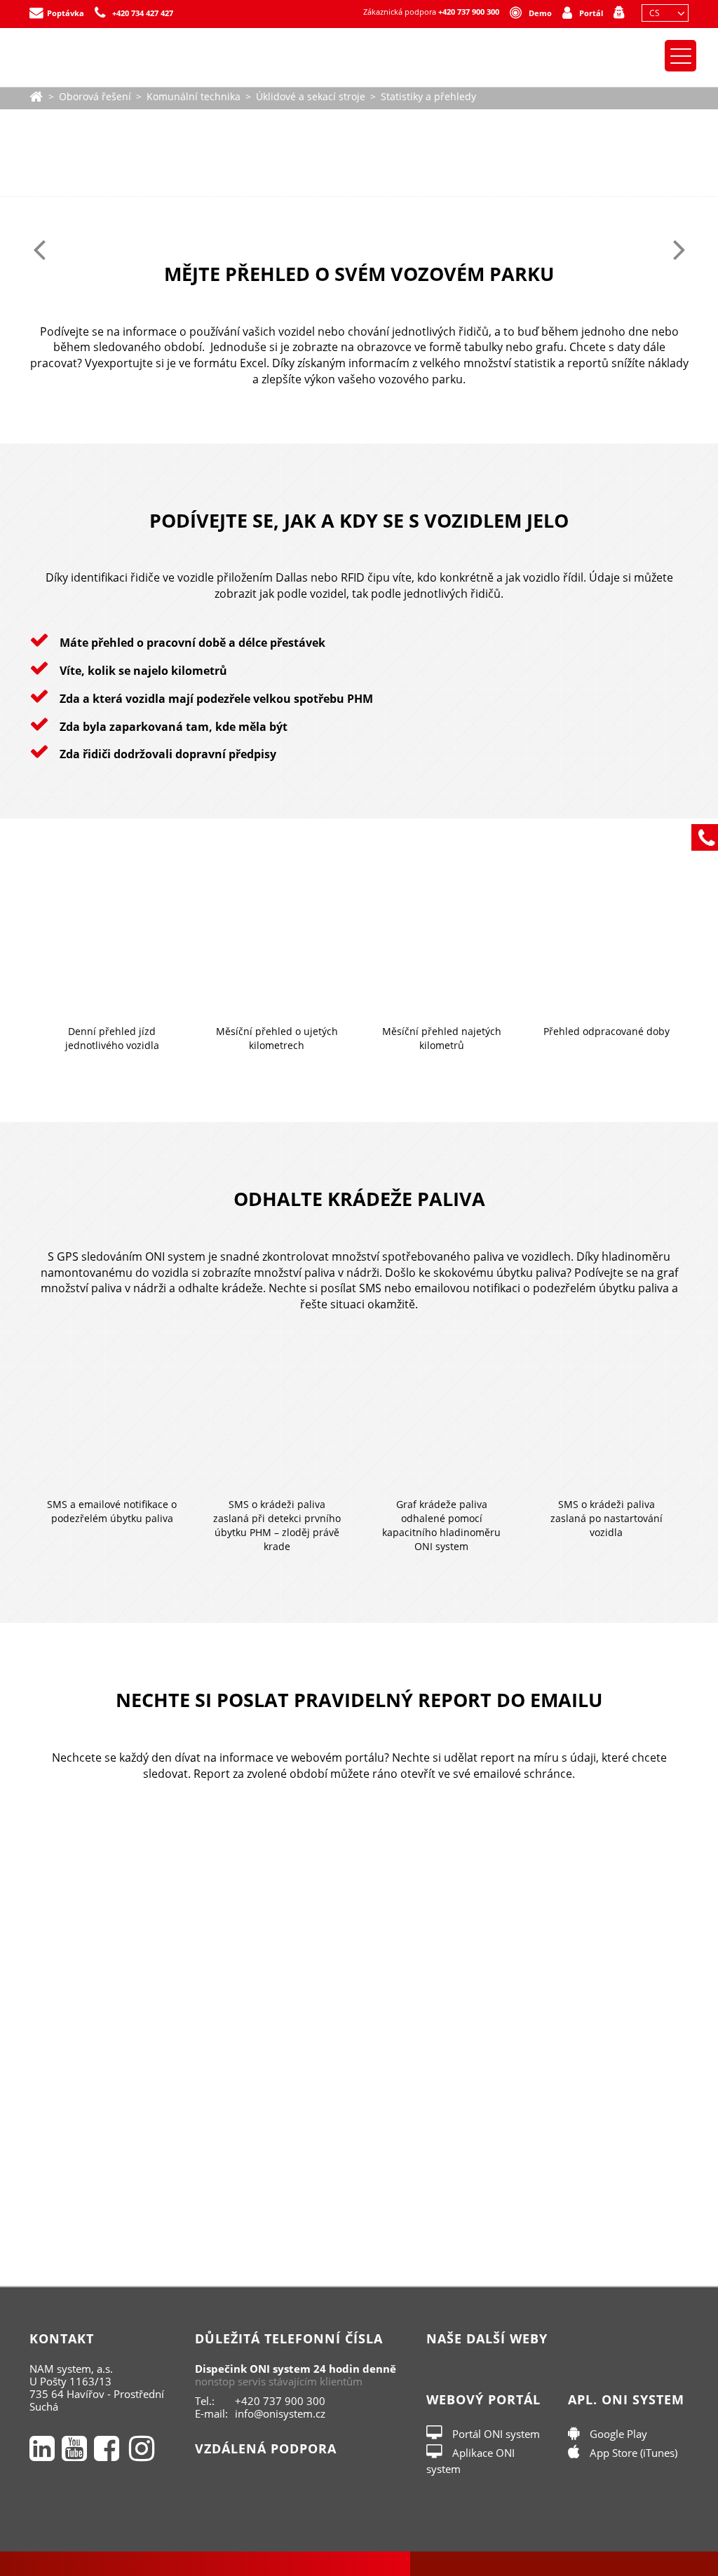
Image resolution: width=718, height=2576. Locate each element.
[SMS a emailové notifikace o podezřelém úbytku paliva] (112, 1419)
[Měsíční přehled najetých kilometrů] (441, 946)
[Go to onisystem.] (36, 95)
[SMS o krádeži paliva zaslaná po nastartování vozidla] (606, 1419)
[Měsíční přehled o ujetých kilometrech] (277, 946)
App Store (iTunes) (632, 2453)
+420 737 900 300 (469, 12)
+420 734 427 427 (143, 13)
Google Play (617, 2434)
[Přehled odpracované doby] (606, 946)
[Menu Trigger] (680, 56)
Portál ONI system (495, 2434)
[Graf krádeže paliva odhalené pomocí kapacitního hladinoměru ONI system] (441, 1419)
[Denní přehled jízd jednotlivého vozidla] (112, 946)
